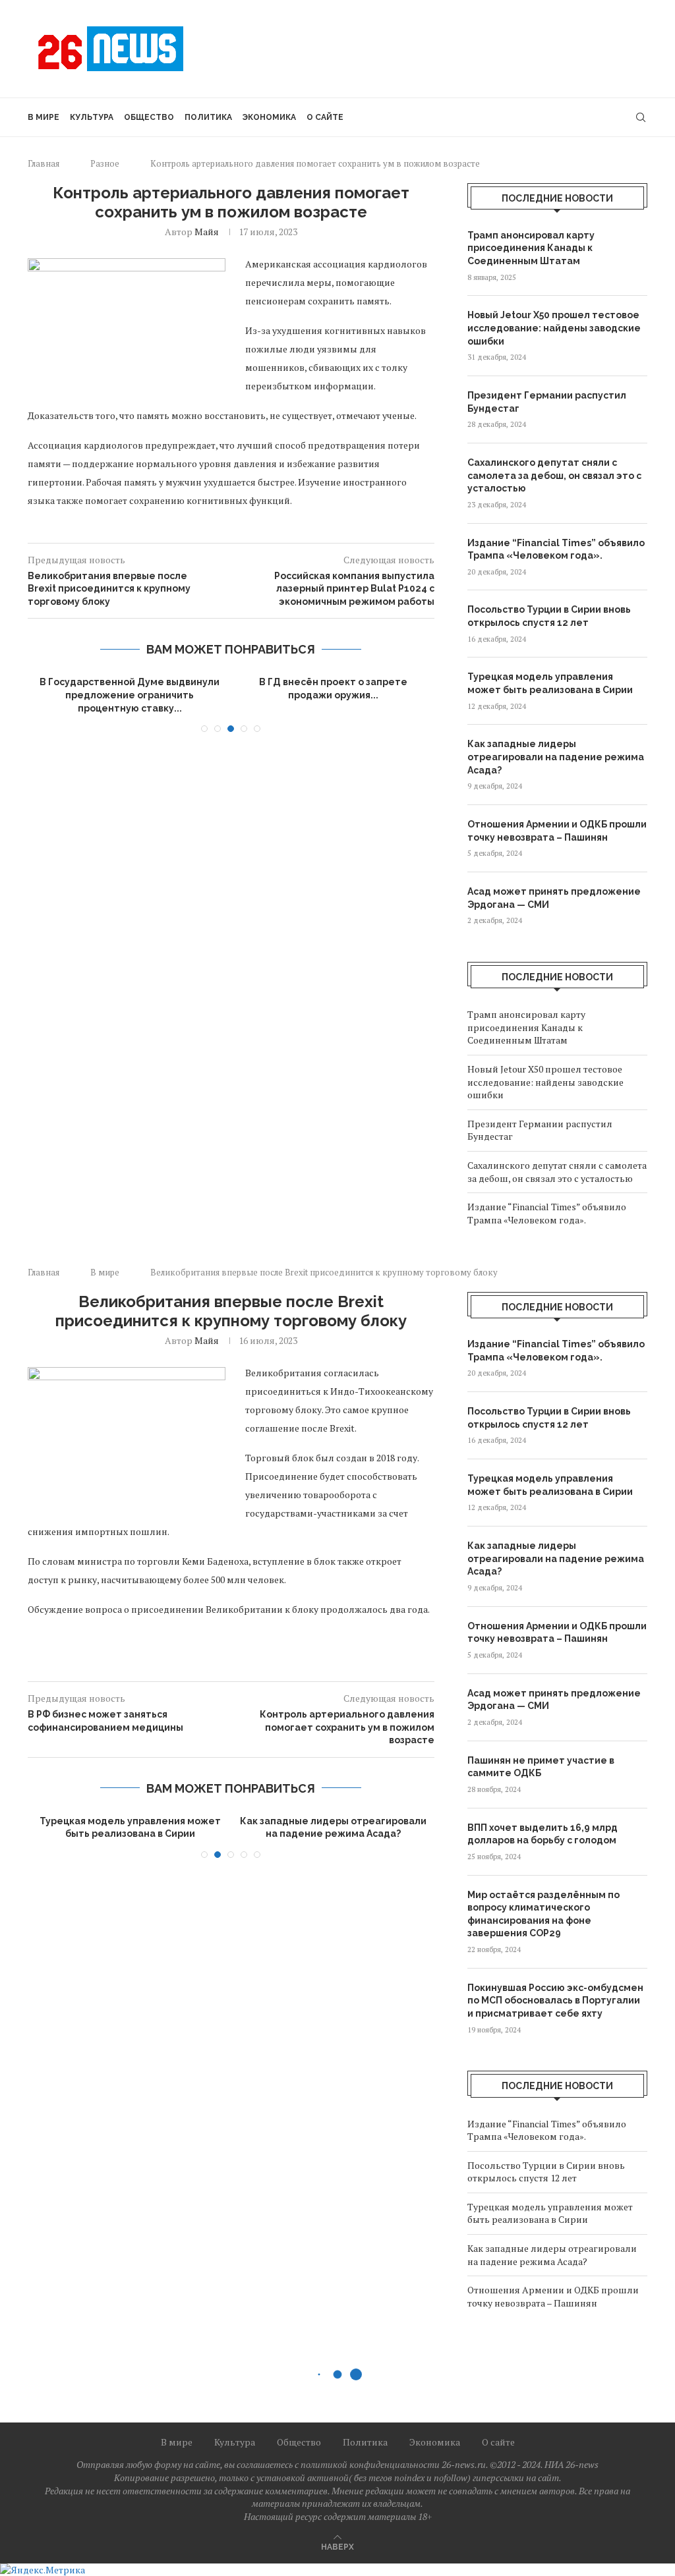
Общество (149, 117)
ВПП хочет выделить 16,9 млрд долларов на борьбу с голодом (543, 1834)
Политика (208, 117)
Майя (207, 232)
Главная (44, 163)
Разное (105, 163)
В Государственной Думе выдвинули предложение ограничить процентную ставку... (130, 695)
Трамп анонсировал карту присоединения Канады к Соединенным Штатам (531, 248)
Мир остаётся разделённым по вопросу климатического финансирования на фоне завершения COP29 (543, 1914)
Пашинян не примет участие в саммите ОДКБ (541, 1767)
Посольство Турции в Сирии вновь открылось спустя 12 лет (549, 616)
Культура (92, 117)
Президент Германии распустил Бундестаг (547, 402)
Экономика (269, 117)
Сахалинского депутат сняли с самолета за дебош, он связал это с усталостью (554, 475)
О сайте (325, 117)
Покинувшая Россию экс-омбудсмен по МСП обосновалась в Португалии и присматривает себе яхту (555, 2001)
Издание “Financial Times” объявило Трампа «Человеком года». (556, 549)
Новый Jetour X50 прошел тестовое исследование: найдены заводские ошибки (554, 328)
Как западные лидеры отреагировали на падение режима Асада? (556, 757)
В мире (44, 117)
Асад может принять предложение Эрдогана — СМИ (554, 898)
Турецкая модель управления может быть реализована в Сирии (550, 683)
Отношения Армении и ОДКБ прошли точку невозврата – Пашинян (557, 831)
